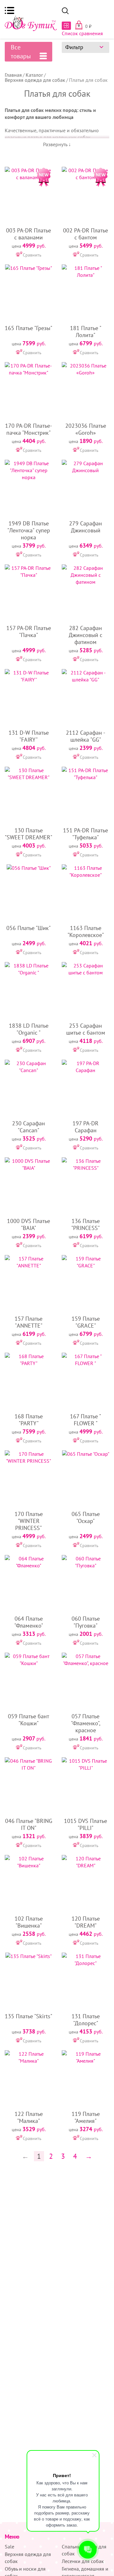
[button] (9, 10)
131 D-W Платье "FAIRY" (29, 736)
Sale (9, 2547)
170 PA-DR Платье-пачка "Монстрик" (28, 429)
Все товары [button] (21, 52)
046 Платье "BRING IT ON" (29, 1824)
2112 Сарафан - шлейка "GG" (85, 736)
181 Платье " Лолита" (86, 332)
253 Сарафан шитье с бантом (86, 1029)
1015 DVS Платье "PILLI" (85, 1824)
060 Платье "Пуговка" (86, 1622)
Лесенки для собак (83, 2561)
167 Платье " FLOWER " (85, 1420)
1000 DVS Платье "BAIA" (28, 1224)
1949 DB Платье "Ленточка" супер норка (29, 530)
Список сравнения (82, 33)
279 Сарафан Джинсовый (85, 527)
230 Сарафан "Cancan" (28, 1127)
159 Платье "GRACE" (86, 1322)
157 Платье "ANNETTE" (28, 1322)
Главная (13, 75)
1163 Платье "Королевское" (86, 931)
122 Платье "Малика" (29, 2117)
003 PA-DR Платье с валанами (28, 234)
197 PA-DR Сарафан (85, 1127)
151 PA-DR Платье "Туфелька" (85, 834)
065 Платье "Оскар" (86, 1517)
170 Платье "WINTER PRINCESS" (29, 1521)
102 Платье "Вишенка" (29, 1922)
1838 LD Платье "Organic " (29, 1029)
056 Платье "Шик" (28, 928)
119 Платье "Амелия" (86, 2117)
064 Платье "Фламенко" (29, 1622)
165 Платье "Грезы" (28, 328)
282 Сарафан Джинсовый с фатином (85, 635)
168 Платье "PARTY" (29, 1420)
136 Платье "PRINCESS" (85, 1224)
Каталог (34, 75)
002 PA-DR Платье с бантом (85, 234)
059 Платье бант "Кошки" (28, 1720)
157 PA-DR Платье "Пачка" (29, 631)
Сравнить (32, 255)
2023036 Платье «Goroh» (86, 429)
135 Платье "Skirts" (28, 2016)
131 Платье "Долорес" (86, 2020)
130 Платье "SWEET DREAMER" (28, 834)
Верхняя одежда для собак (35, 80)
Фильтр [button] (74, 47)
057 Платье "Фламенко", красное (86, 1723)
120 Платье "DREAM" (86, 1922)
